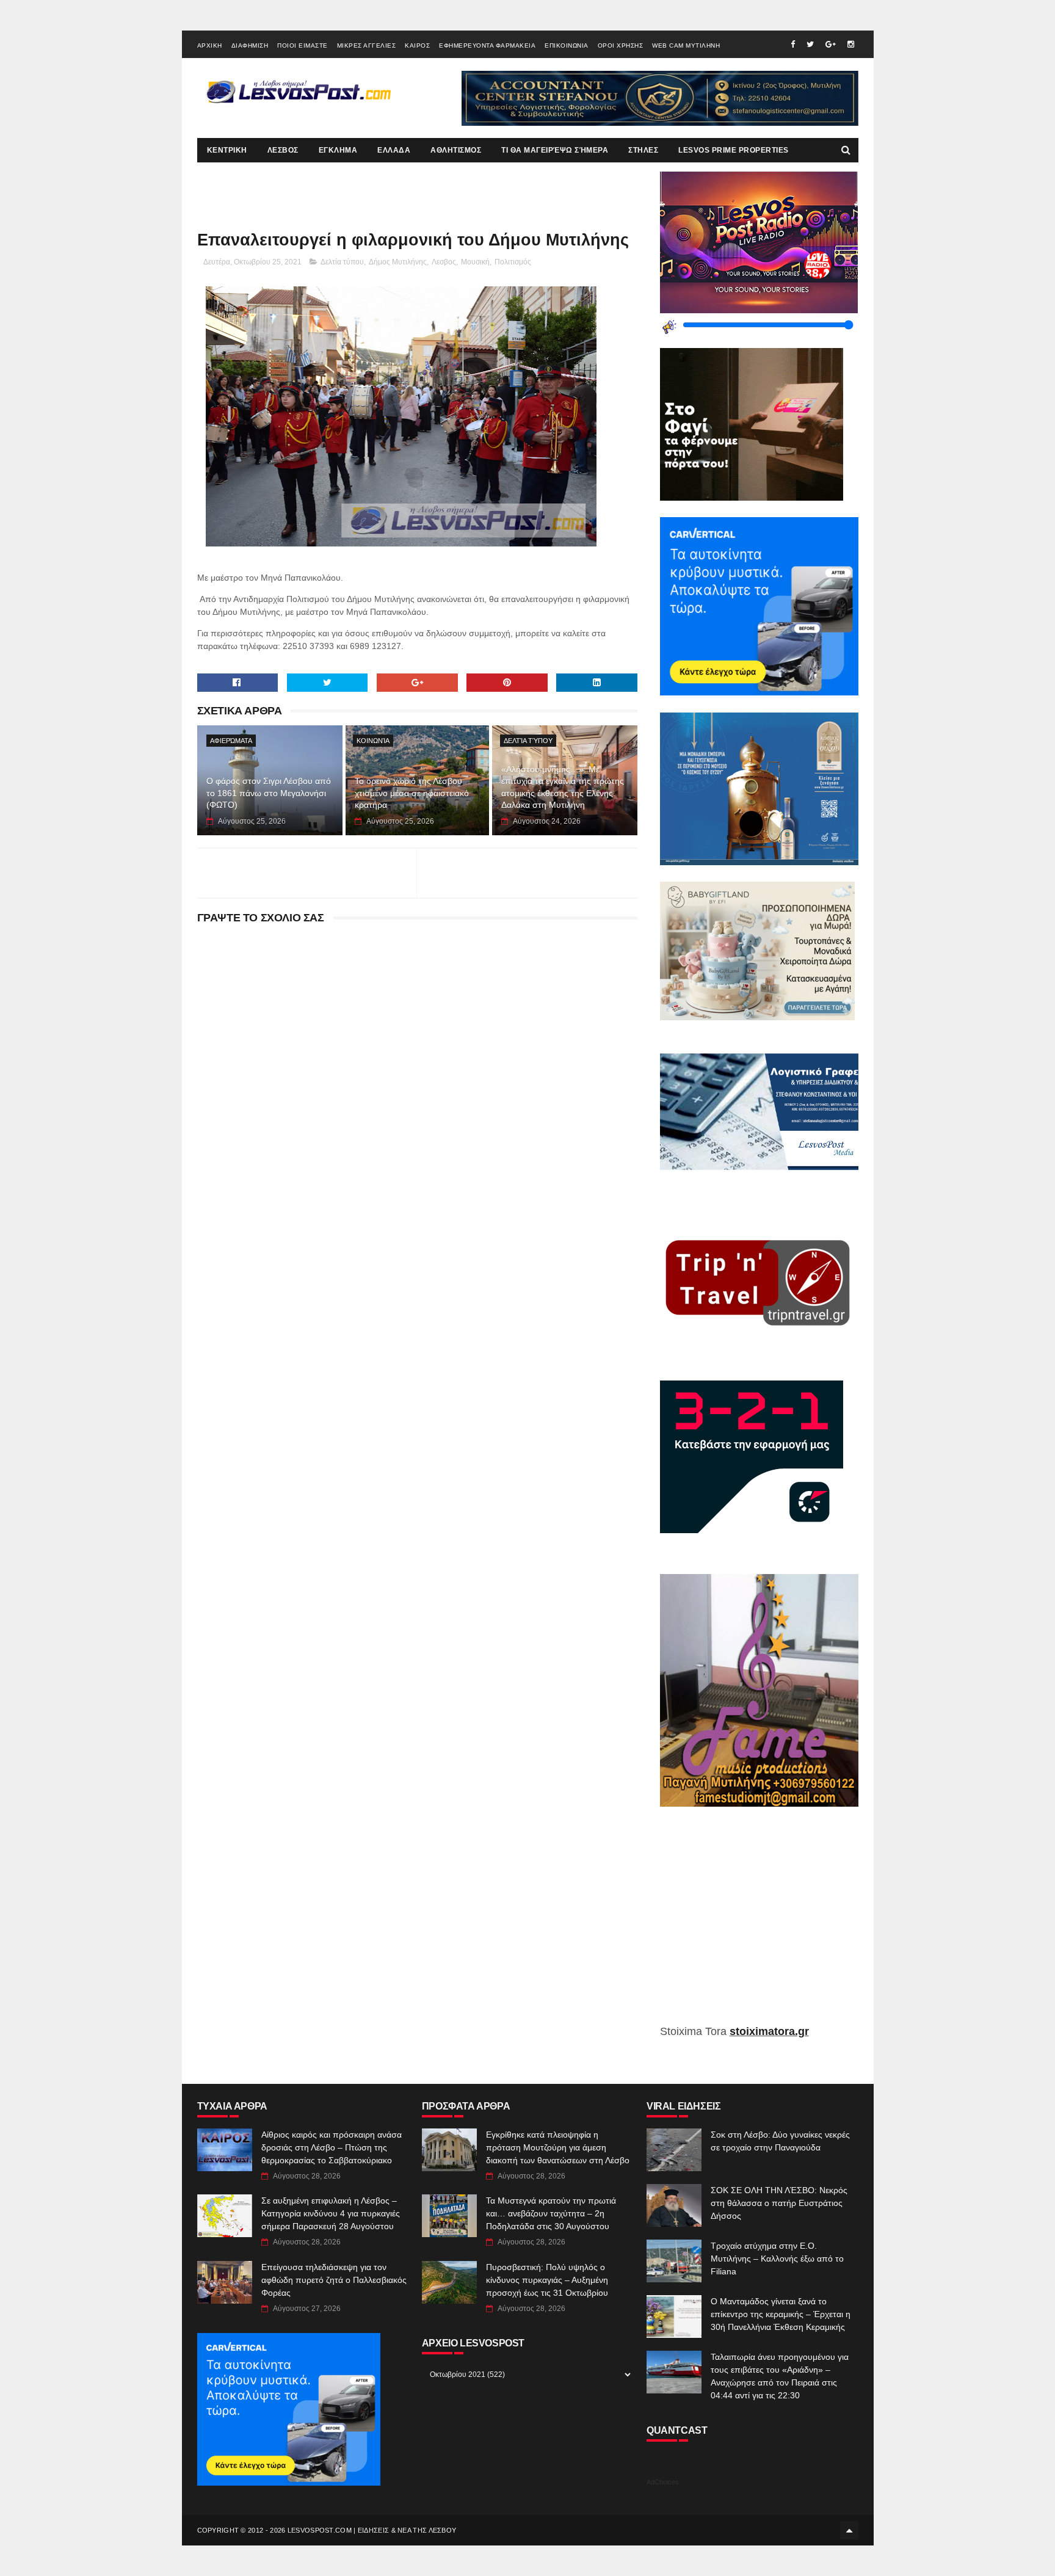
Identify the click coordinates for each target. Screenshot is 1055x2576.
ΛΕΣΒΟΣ (283, 150)
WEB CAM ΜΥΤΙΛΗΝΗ (686, 45)
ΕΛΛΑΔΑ (394, 150)
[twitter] (810, 44)
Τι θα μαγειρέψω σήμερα (555, 150)
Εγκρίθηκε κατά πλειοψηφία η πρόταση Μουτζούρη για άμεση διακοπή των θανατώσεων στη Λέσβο (558, 2147)
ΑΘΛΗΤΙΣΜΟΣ (456, 150)
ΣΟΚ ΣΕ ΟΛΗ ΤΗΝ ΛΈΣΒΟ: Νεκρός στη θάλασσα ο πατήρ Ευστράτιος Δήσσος (779, 2203)
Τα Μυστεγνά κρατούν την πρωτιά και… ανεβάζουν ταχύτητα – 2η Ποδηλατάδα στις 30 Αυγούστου (551, 2213)
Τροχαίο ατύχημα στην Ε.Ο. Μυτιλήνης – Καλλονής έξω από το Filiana (777, 2259)
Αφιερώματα (231, 741)
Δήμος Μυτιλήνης (398, 262)
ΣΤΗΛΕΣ (643, 150)
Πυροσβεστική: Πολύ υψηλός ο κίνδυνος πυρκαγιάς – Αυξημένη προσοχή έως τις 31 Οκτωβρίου (547, 2280)
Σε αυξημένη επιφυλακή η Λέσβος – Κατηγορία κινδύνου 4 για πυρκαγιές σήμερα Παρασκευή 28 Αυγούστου (331, 2213)
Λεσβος (444, 262)
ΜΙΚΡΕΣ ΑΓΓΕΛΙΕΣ (367, 45)
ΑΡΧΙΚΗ (210, 45)
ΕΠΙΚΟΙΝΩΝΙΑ (567, 45)
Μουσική (475, 262)
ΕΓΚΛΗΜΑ (338, 150)
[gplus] (831, 44)
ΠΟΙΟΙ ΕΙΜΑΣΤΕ (303, 45)
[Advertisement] (759, 1925)
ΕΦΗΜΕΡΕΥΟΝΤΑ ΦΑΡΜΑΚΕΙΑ (487, 45)
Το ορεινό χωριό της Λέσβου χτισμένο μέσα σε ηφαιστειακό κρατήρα (412, 793)
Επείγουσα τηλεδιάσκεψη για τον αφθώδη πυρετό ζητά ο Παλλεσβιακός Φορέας (334, 2280)
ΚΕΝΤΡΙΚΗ (227, 150)
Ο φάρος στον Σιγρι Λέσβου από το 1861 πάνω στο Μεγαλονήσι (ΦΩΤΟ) (269, 793)
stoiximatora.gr (769, 2031)
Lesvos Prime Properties (734, 150)
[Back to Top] (849, 2530)
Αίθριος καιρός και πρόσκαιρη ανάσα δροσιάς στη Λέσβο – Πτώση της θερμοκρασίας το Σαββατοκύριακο (332, 2147)
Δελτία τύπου (342, 262)
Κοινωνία (373, 741)
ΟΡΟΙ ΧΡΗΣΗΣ (621, 45)
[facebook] (793, 44)
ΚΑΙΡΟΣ (417, 45)
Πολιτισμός (513, 262)
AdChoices (663, 2482)
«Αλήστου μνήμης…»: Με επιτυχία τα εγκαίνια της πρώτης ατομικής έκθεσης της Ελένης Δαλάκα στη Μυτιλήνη (563, 787)
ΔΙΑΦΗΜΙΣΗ (250, 45)
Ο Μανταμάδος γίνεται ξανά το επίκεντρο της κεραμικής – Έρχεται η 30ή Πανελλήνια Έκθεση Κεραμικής (781, 2314)
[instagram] (851, 44)
